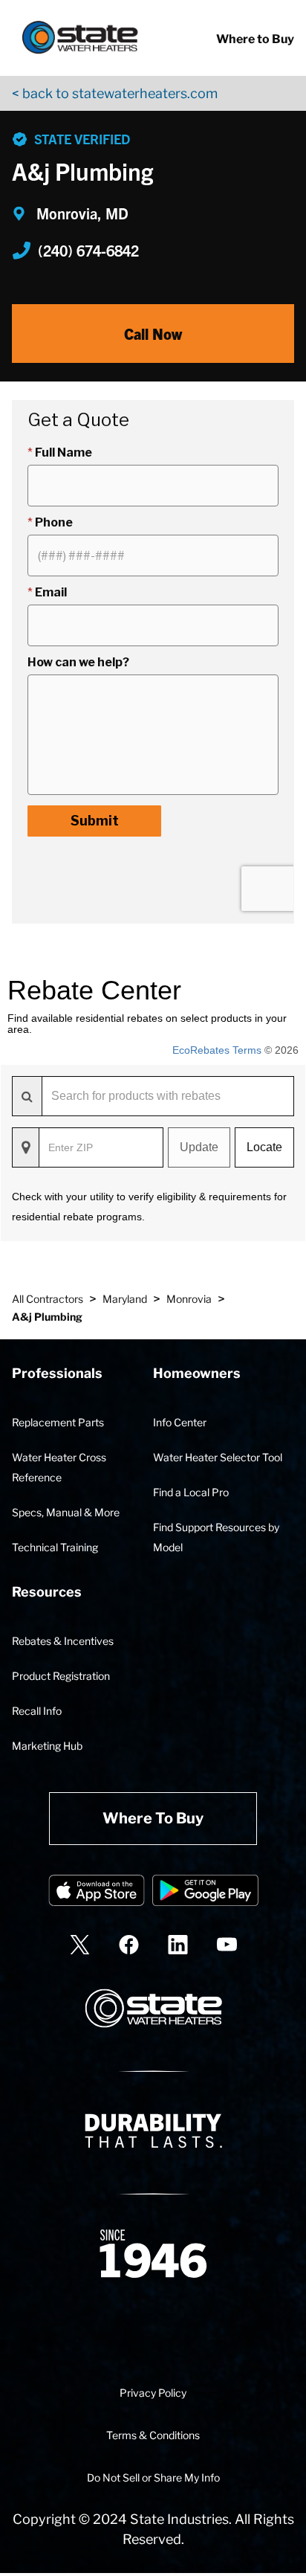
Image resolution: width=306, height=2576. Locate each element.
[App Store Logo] (97, 1893)
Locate (264, 1147)
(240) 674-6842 (88, 250)
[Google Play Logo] (205, 1893)
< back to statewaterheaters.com (115, 93)
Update (199, 1147)
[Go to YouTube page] (227, 1944)
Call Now (153, 334)
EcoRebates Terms (217, 1050)
